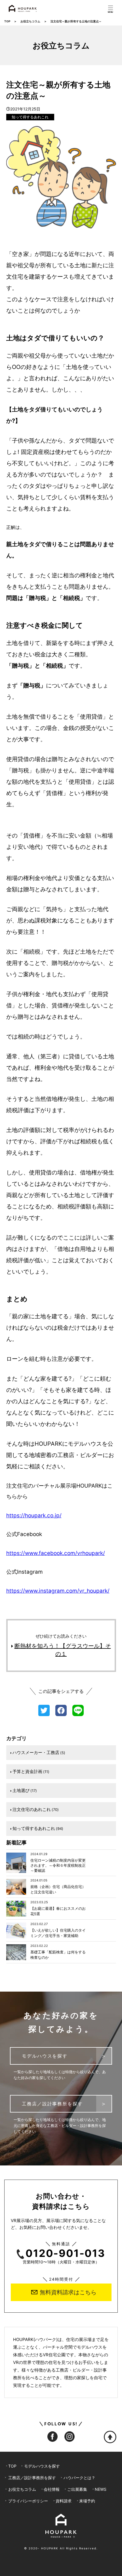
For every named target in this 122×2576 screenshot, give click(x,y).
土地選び (25, 1790)
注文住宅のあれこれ (36, 1809)
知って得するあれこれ (30, 117)
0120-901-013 (65, 2254)
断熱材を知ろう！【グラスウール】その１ (63, 1650)
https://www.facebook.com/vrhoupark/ (56, 1553)
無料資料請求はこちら (68, 2292)
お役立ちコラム (30, 21)
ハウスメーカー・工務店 (39, 1752)
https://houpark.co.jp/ (34, 1516)
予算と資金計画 (31, 1771)
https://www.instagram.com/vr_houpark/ (58, 1591)
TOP (7, 21)
